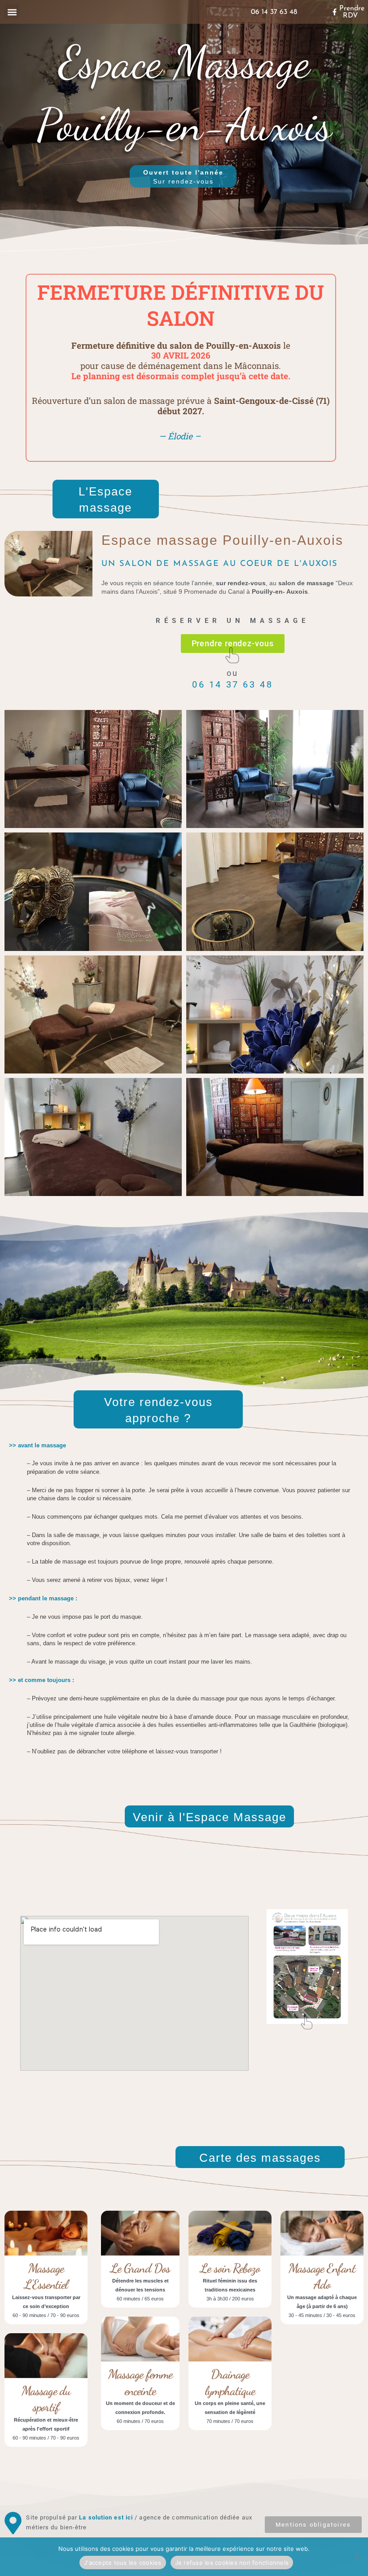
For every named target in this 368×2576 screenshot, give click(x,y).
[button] (12, 12)
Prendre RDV (352, 12)
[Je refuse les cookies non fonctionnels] (357, 2557)
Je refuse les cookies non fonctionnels (232, 2563)
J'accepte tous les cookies (123, 2563)
